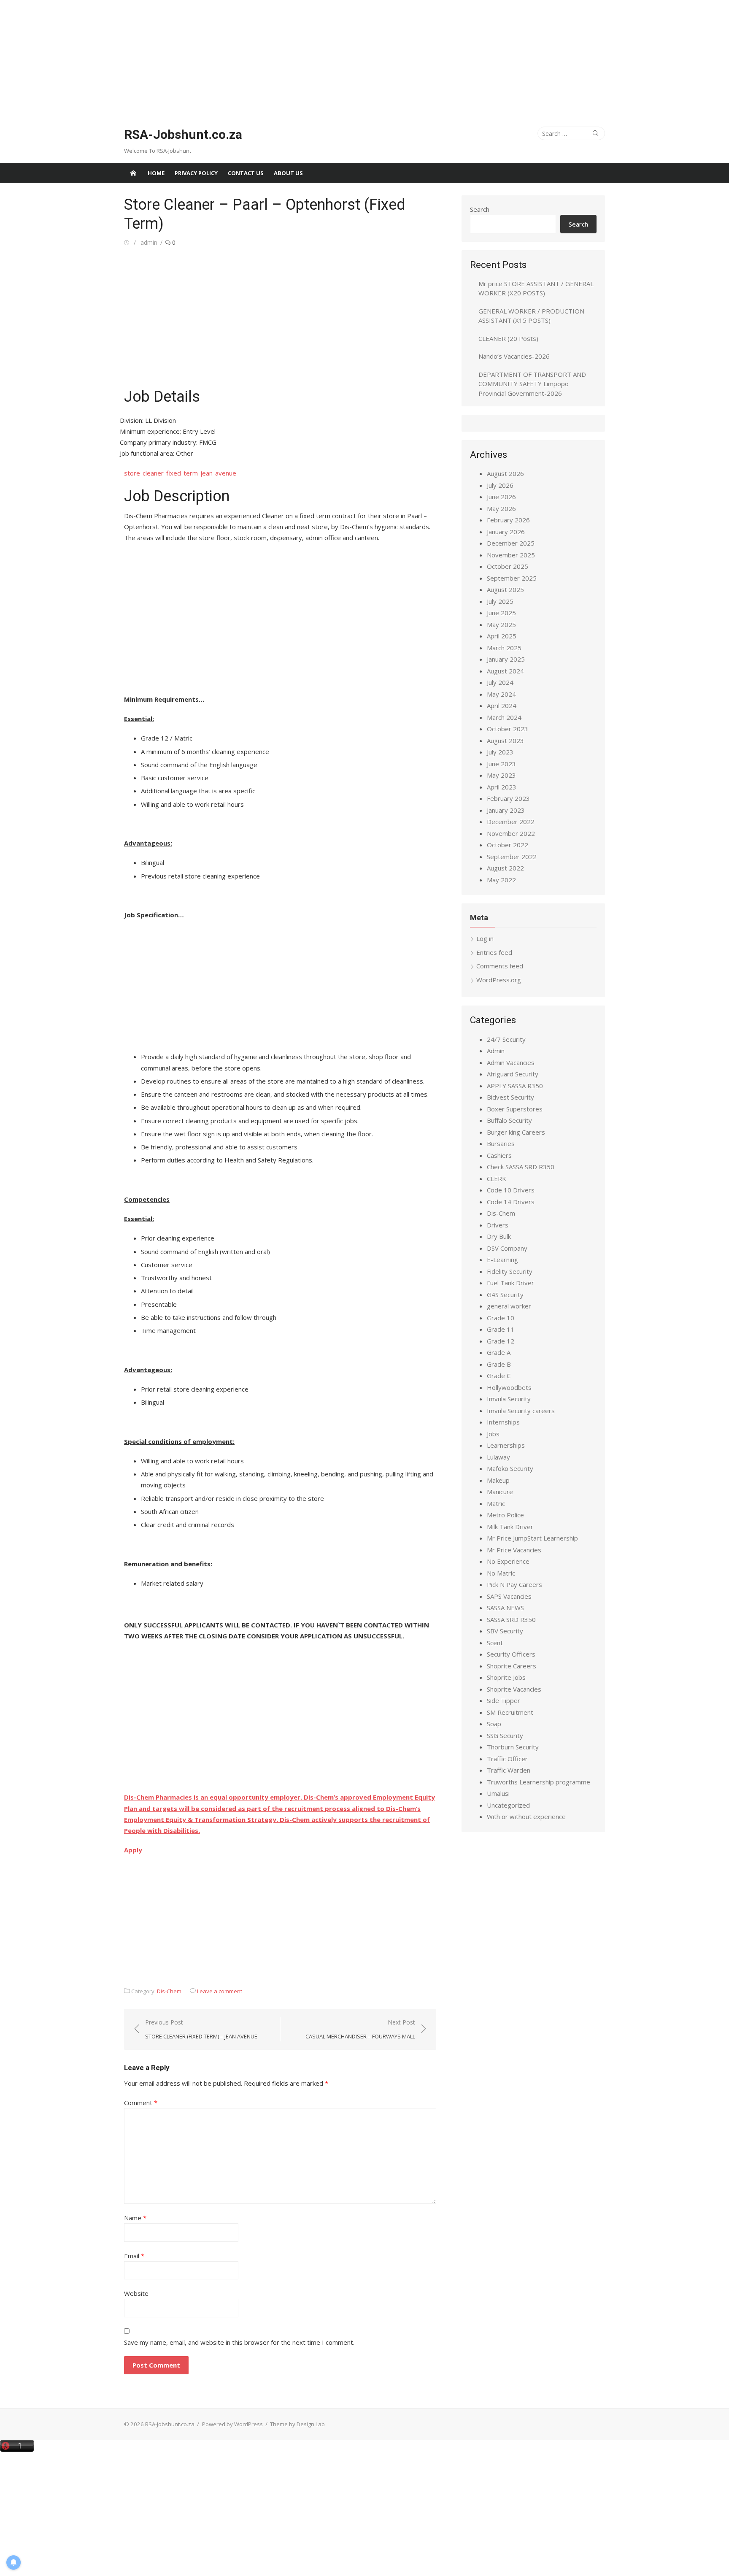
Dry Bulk (499, 1236)
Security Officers (511, 1654)
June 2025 (501, 613)
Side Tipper (504, 1700)
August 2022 (505, 868)
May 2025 (501, 624)
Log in (485, 938)
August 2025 (505, 589)
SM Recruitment (510, 1712)
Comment (141, 2103)
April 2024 (502, 705)
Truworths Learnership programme (539, 1782)
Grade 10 (501, 1318)
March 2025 (504, 648)
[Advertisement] (253, 59)
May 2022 (501, 880)
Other (185, 453)
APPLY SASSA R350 (515, 1086)
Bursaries (501, 1143)
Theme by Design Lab (297, 2424)
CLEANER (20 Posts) (508, 338)
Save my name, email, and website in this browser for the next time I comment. (239, 2342)
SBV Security (505, 1631)
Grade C (499, 1376)
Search (480, 209)
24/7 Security (506, 1039)
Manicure (500, 1492)
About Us (288, 173)
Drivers (498, 1225)
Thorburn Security (513, 1747)
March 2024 (504, 717)
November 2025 (511, 555)
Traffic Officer (507, 1759)
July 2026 (500, 485)
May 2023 (501, 775)
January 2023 (506, 810)
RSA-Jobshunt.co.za (183, 134)
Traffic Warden (509, 1770)
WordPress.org (499, 980)
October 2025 (508, 566)
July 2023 (500, 752)
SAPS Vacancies (509, 1596)
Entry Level (199, 431)
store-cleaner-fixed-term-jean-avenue (180, 473)
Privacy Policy (196, 173)
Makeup (498, 1480)
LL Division (161, 420)
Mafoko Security (510, 1468)
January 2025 (506, 659)
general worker (509, 1306)
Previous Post (201, 2029)
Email (134, 2256)
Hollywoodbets (509, 1387)
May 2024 (501, 694)
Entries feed (494, 952)
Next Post (360, 2029)
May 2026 (501, 508)
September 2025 (512, 578)
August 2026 (505, 473)
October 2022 (508, 845)
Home (156, 173)
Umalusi (498, 1793)
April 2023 (502, 787)
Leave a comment (220, 1991)
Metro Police (505, 1515)
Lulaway (498, 1457)
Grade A (499, 1352)
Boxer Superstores (515, 1109)
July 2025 (500, 601)
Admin (496, 1051)
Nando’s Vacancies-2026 (514, 356)
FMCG (208, 442)
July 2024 (500, 682)
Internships (503, 1422)
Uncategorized (508, 1805)
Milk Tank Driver (510, 1527)
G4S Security (505, 1295)
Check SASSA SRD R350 (521, 1167)
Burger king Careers (516, 1132)
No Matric (501, 1573)
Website (136, 2293)
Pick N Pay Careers (514, 1584)
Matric (496, 1503)
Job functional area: (148, 453)
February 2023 (508, 798)
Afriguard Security (513, 1074)
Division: (132, 420)
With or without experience (526, 1816)
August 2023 (505, 741)
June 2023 (501, 764)
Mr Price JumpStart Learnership (532, 1538)
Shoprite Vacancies (514, 1689)
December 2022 (511, 822)
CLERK (497, 1179)
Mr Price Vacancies (514, 1550)
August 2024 (505, 671)
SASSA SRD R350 (511, 1619)
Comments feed (500, 966)
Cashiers (499, 1155)
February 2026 (508, 520)
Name (135, 2218)
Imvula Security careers (521, 1411)
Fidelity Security (510, 1271)
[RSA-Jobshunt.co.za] (133, 173)
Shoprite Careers (512, 1666)
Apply (133, 1850)
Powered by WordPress (232, 2424)
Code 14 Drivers (511, 1202)
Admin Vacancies (511, 1062)
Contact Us (246, 173)
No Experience (508, 1561)
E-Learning (502, 1260)
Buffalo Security (509, 1120)
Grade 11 (501, 1329)
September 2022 (512, 857)
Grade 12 (501, 1341)
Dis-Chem (169, 1991)
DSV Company (507, 1248)
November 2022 (511, 833)
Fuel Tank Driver (510, 1283)
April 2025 (502, 636)
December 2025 (511, 543)
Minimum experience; (151, 431)
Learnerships (506, 1445)
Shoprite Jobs (506, 1677)
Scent (495, 1643)
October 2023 (508, 729)
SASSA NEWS (505, 1608)
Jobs (493, 1434)
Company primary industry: (159, 442)
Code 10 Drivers (511, 1190)
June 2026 (501, 497)
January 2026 (506, 532)
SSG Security (505, 1735)
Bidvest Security (510, 1097)
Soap (494, 1724)
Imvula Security (509, 1399)
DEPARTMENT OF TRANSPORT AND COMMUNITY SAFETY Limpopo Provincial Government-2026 (532, 384)
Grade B (499, 1364)
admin (149, 242)
